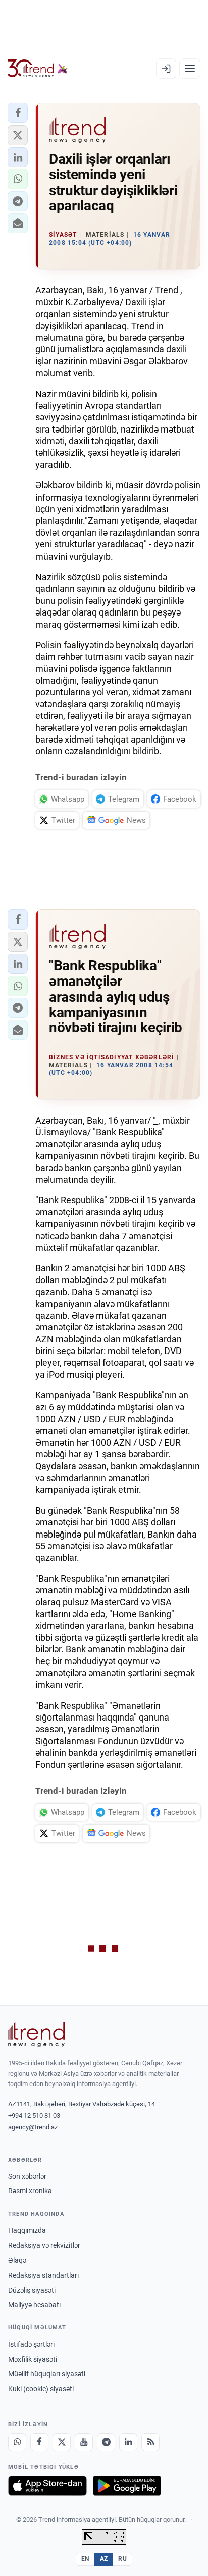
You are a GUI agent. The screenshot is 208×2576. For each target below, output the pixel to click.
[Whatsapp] (17, 2442)
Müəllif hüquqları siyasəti (47, 2374)
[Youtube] (84, 2442)
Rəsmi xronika (30, 2191)
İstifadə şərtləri (31, 2344)
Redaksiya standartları (43, 2275)
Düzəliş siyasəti (32, 2290)
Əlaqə (17, 2260)
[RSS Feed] (150, 2442)
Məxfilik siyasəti (33, 2359)
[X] (62, 2442)
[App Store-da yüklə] (47, 2486)
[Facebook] (39, 2442)
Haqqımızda (27, 2230)
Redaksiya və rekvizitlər (44, 2245)
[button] (18, 113)
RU (122, 2559)
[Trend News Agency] (36, 2035)
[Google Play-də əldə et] (127, 2486)
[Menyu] (190, 69)
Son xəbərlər (27, 2176)
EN (85, 2559)
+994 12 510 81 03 (34, 2115)
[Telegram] (106, 2442)
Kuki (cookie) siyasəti (41, 2389)
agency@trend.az (33, 2127)
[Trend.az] (38, 69)
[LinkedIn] (128, 2442)
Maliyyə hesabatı (34, 2305)
